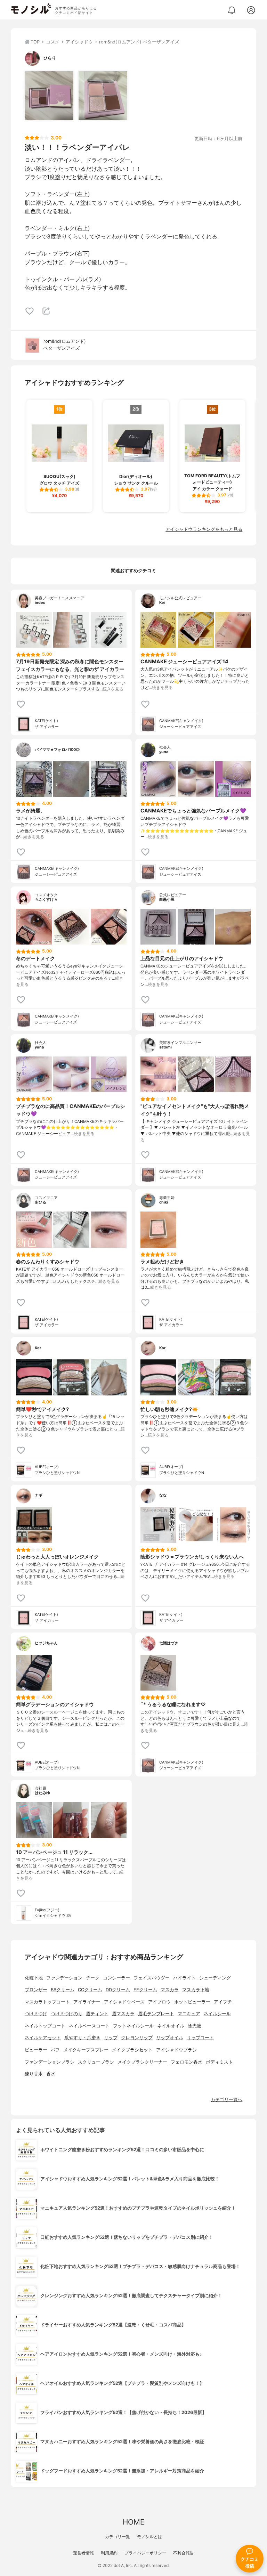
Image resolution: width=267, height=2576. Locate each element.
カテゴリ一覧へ (226, 2100)
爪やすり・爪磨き (82, 2038)
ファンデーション (64, 1978)
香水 (51, 2074)
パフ (55, 2050)
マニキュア (189, 2014)
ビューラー (36, 2050)
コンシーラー (116, 1978)
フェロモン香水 (187, 2062)
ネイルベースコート (89, 2026)
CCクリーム (90, 1990)
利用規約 (109, 2553)
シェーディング (215, 1978)
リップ (111, 2038)
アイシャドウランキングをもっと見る (204, 529)
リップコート (200, 2038)
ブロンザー (36, 1990)
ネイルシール (217, 2014)
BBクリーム (63, 1990)
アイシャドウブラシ (176, 2050)
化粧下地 (34, 1978)
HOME (133, 2522)
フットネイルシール (133, 2026)
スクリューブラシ (96, 2062)
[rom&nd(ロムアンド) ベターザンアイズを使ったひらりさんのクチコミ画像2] (103, 96)
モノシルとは (149, 2537)
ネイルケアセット (43, 2038)
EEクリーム (145, 1990)
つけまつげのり (67, 2014)
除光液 (195, 2026)
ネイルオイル (171, 2026)
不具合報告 (184, 2553)
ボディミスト (219, 2062)
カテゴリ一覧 (118, 2537)
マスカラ (170, 1990)
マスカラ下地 (196, 1990)
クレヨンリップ (137, 2038)
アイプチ (223, 2002)
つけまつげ (36, 2014)
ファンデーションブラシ (50, 2062)
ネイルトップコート (45, 2026)
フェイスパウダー (152, 1978)
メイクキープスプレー (86, 2050)
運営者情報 (83, 2553)
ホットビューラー (192, 2002)
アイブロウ (159, 2002)
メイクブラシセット (132, 2050)
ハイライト (184, 1978)
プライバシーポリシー (145, 2553)
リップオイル (170, 2038)
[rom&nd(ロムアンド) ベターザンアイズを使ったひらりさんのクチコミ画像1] (49, 96)
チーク (93, 1978)
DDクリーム (118, 1990)
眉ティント (97, 2014)
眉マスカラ (123, 2014)
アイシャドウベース (124, 2002)
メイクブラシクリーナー (142, 2062)
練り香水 (34, 2074)
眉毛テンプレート (156, 2014)
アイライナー (87, 2002)
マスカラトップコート (47, 2002)
